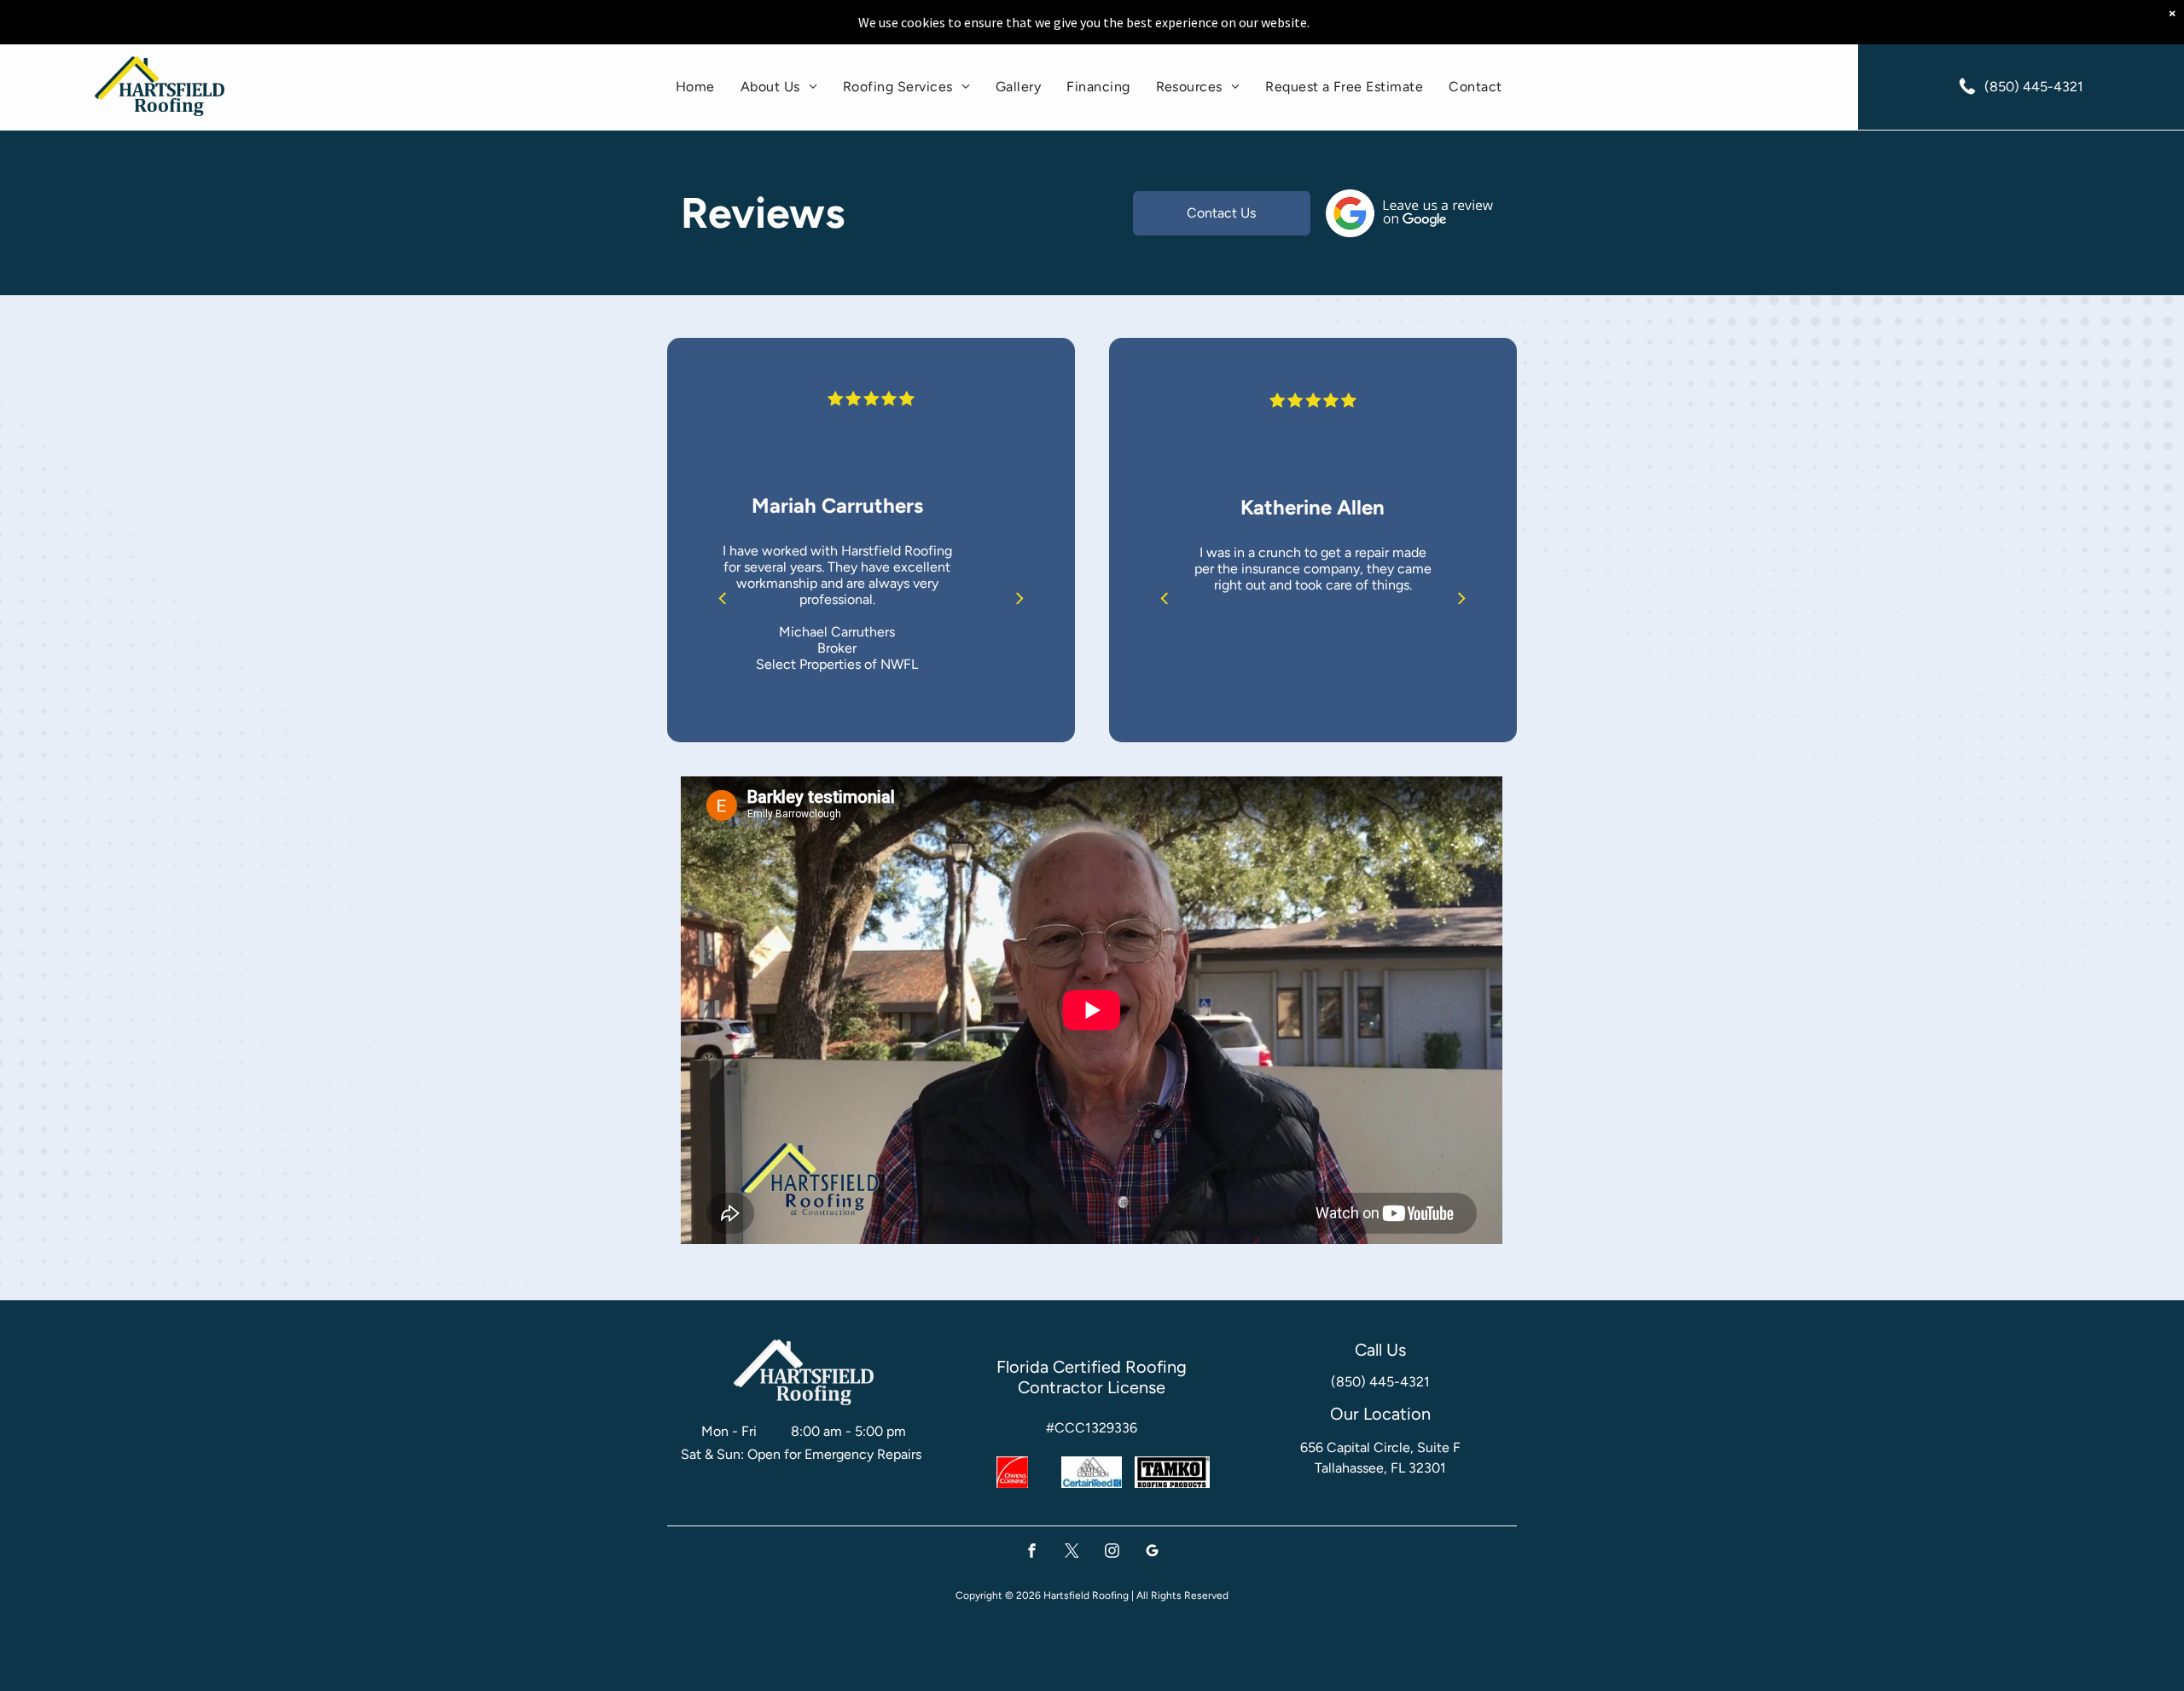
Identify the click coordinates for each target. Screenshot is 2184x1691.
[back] (722, 598)
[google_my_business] (1152, 1553)
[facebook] (1032, 1553)
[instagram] (1112, 1553)
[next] (1020, 598)
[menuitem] (695, 87)
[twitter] (1072, 1553)
